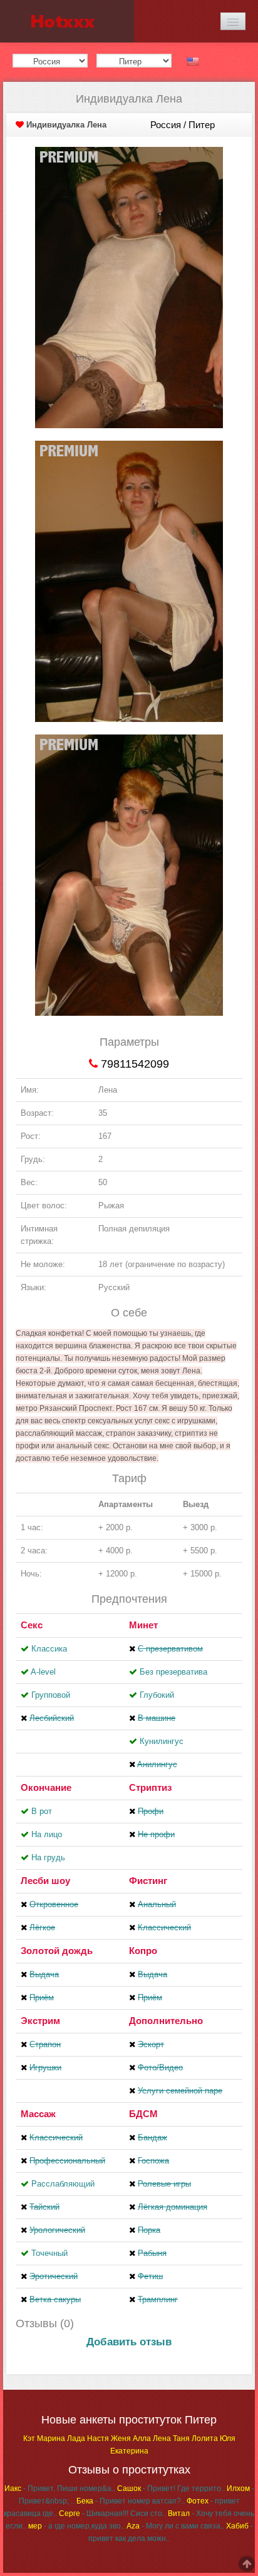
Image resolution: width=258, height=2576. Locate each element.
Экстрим (40, 2021)
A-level (43, 1672)
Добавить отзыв (129, 2342)
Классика (49, 1649)
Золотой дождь (57, 1951)
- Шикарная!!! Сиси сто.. (112, 2513)
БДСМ (143, 2114)
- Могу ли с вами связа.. (175, 2526)
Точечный (49, 2253)
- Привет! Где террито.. (171, 2488)
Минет (143, 1625)
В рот (42, 1811)
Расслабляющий (63, 2184)
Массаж (38, 2114)
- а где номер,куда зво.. (76, 2526)
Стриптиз (150, 1787)
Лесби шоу (45, 1881)
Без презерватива (173, 1672)
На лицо (47, 1834)
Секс (32, 1625)
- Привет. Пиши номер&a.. (60, 2488)
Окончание (46, 1787)
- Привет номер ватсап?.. (131, 2501)
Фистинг (148, 1881)
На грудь (48, 1857)
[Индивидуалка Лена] (129, 287)
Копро (143, 1951)
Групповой (51, 1695)
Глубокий (157, 1695)
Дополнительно (166, 2021)
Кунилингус (162, 1741)
